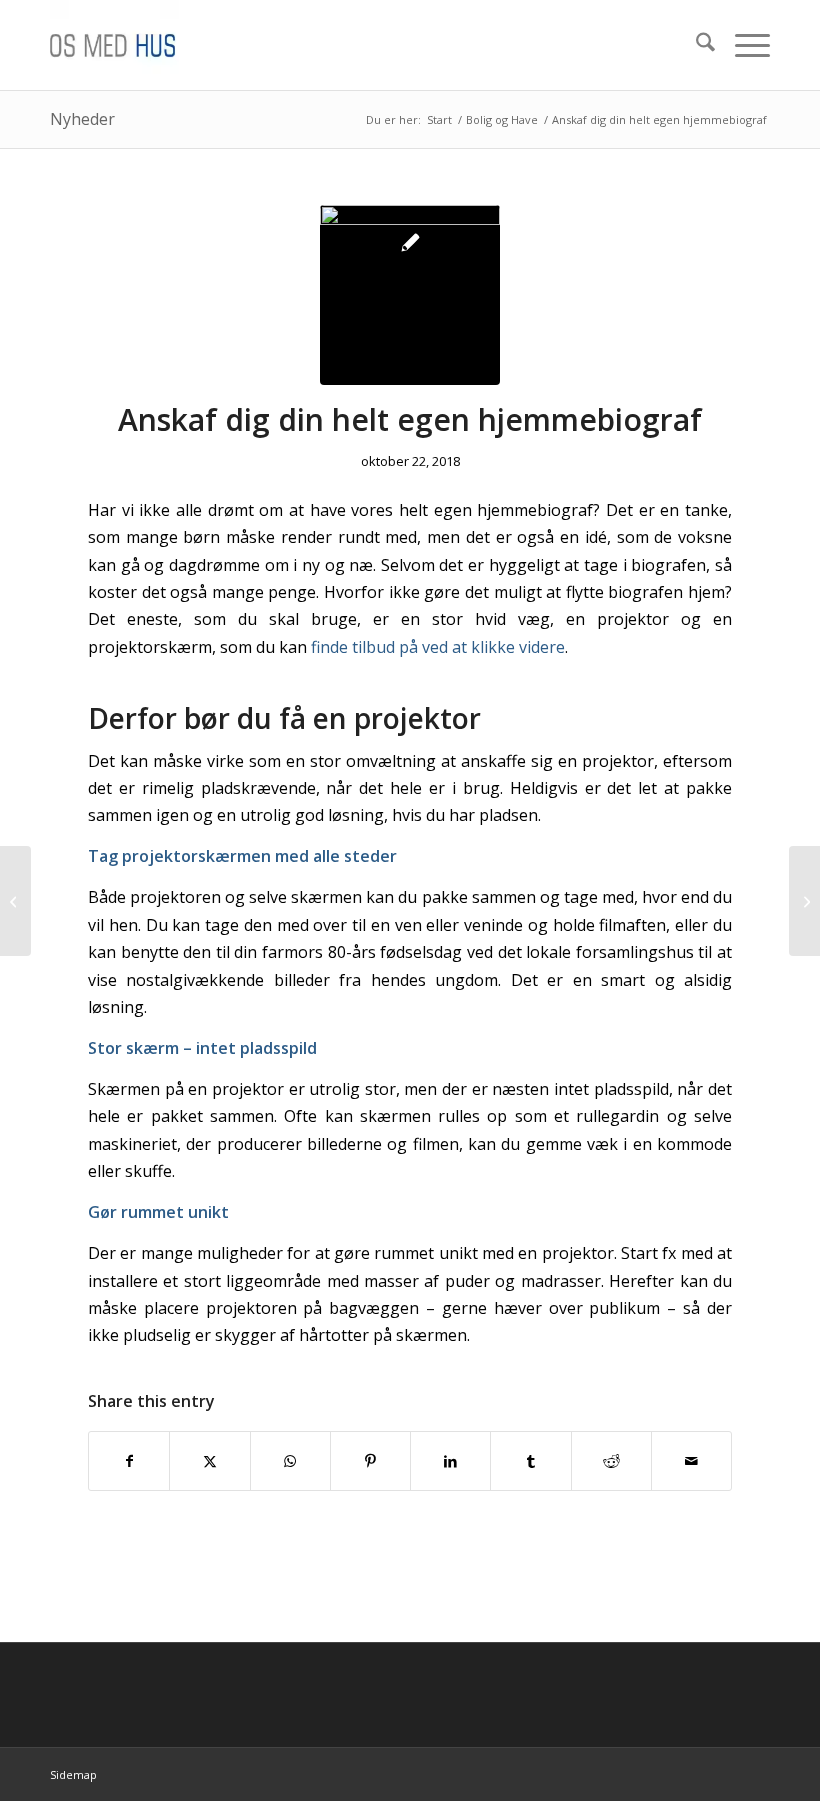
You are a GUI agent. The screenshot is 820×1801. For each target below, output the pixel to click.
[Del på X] (209, 1461)
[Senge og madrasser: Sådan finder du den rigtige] (804, 901)
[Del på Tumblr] (530, 1461)
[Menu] (742, 45)
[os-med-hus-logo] (148, 45)
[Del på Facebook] (129, 1461)
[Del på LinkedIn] (450, 1461)
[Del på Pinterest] (370, 1461)
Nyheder (82, 119)
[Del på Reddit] (611, 1461)
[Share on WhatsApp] (290, 1461)
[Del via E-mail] (691, 1461)
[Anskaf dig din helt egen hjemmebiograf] (410, 295)
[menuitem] (695, 45)
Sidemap (73, 1774)
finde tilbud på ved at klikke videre (438, 647)
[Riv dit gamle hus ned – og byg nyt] (15, 901)
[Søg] (695, 45)
